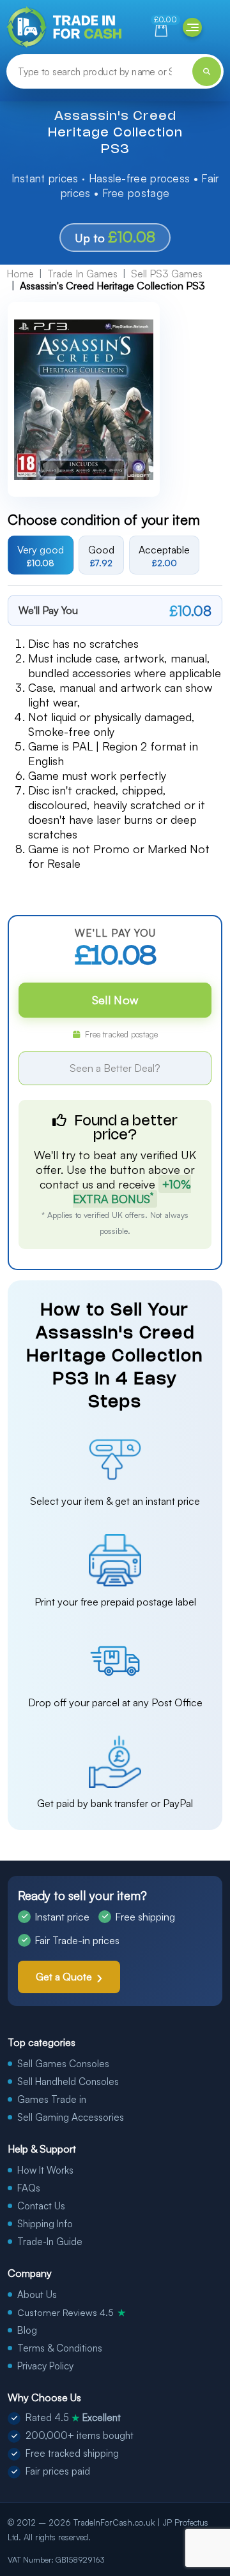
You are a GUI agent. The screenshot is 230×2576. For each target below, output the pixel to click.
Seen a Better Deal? (115, 1068)
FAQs (29, 2188)
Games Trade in (52, 2099)
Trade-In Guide (50, 2242)
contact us (66, 1184)
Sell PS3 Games (167, 274)
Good (101, 555)
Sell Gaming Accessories (71, 2117)
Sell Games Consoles (63, 2064)
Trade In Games (82, 274)
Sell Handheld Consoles (68, 2082)
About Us (37, 2294)
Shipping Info (45, 2224)
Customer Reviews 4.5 (72, 2312)
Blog (27, 2330)
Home (20, 274)
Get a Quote (64, 1977)
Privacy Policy (45, 2366)
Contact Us (41, 2206)
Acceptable (164, 555)
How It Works (45, 2170)
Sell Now (115, 1000)
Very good (41, 555)
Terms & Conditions (60, 2348)
